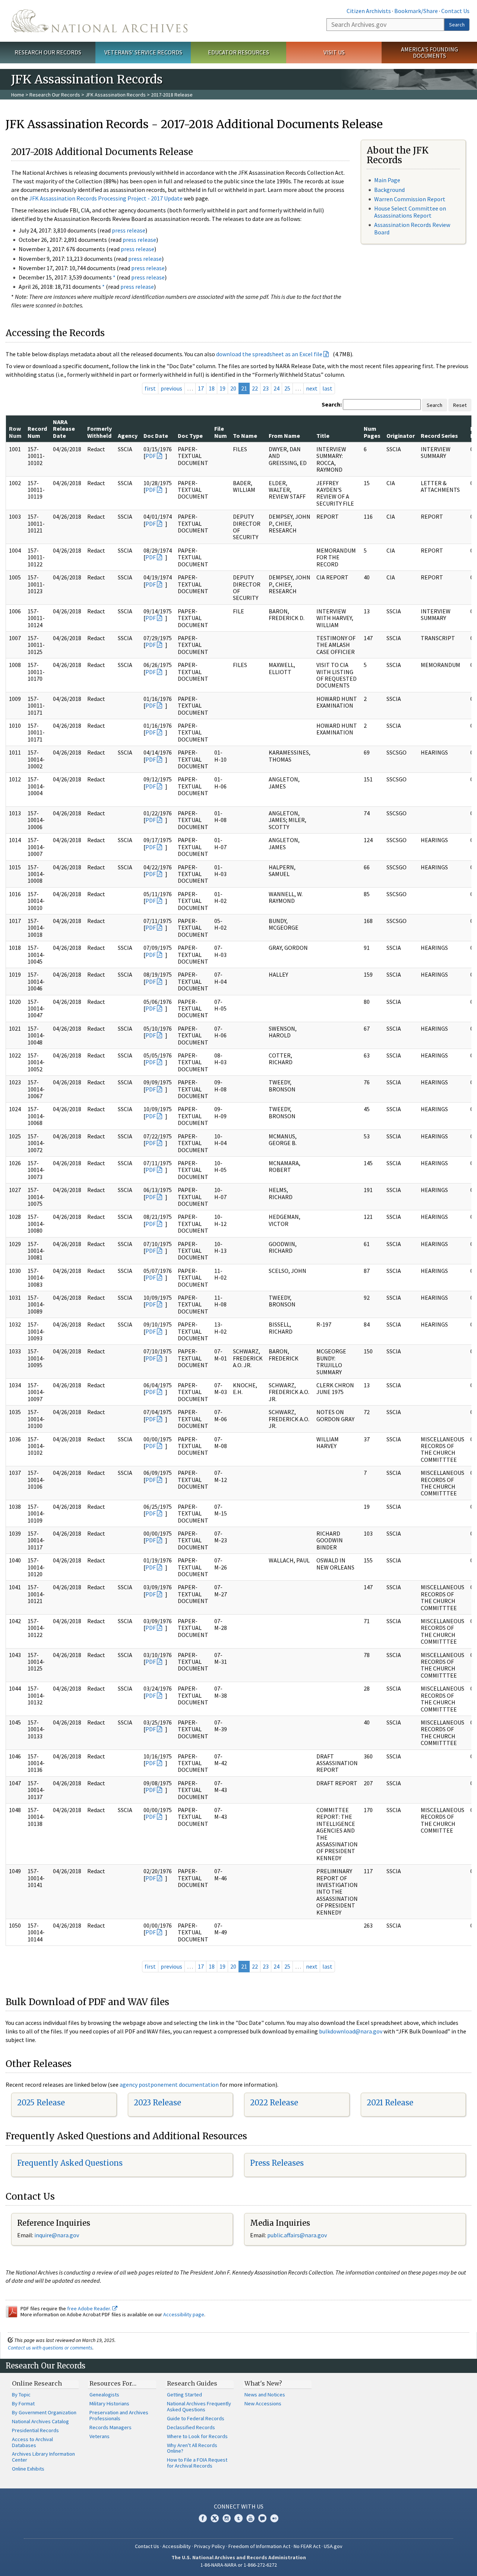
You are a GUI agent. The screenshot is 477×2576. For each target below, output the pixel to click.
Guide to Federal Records (196, 2418)
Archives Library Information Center (43, 2457)
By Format (23, 2403)
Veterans (99, 2436)
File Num (221, 432)
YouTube (250, 2518)
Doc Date (156, 436)
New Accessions (263, 2403)
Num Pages (372, 432)
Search (457, 25)
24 (277, 388)
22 (255, 388)
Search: (332, 404)
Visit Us (334, 52)
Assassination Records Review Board (412, 228)
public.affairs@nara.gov (297, 2235)
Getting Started (184, 2395)
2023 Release (157, 2103)
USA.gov (333, 2546)
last (327, 388)
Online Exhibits (28, 2469)
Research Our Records (48, 52)
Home (18, 95)
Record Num (37, 432)
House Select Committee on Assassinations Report (410, 212)
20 (233, 388)
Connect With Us (239, 2506)
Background (389, 190)
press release (129, 230)
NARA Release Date (64, 429)
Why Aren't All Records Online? (192, 2448)
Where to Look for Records (197, 2436)
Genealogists (104, 2395)
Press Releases (277, 2163)
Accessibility (177, 2546)
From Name (284, 436)
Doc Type (190, 436)
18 (212, 388)
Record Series (439, 436)
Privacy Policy (210, 2546)
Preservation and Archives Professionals (119, 2415)
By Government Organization (44, 2412)
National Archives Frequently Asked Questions (199, 2406)
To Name (245, 436)
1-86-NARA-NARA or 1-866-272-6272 (239, 2565)
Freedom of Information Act (259, 2546)
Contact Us (455, 11)
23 (266, 388)
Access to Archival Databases (32, 2442)
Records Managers (110, 2427)
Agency (128, 436)
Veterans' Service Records (143, 52)
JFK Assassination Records (116, 95)
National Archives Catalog (40, 2421)
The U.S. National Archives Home (99, 21)
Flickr (274, 2518)
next (312, 388)
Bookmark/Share (416, 11)
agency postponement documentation (169, 2084)
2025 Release (41, 2103)
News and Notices (265, 2395)
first (150, 388)
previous (171, 388)
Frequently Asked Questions (70, 2163)
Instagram (227, 2518)
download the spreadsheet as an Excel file (269, 354)
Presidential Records (35, 2430)
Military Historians (109, 2403)
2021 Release (390, 2103)
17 (201, 388)
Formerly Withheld (99, 432)
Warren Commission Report (410, 199)
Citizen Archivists (369, 11)
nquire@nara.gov (57, 2235)
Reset (460, 405)
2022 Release (274, 2103)
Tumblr (238, 2518)
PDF (151, 456)
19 (222, 388)
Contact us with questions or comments (50, 2348)
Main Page (387, 180)
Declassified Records (191, 2427)
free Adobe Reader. (90, 2308)
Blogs (262, 2518)
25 (287, 388)
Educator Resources (238, 52)
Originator (401, 436)
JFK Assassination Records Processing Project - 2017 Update (106, 198)
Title (323, 436)
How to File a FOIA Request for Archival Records (197, 2463)
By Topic (21, 2395)
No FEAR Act (307, 2546)
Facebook (203, 2518)
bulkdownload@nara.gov (351, 2031)
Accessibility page (184, 2314)
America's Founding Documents (429, 52)
